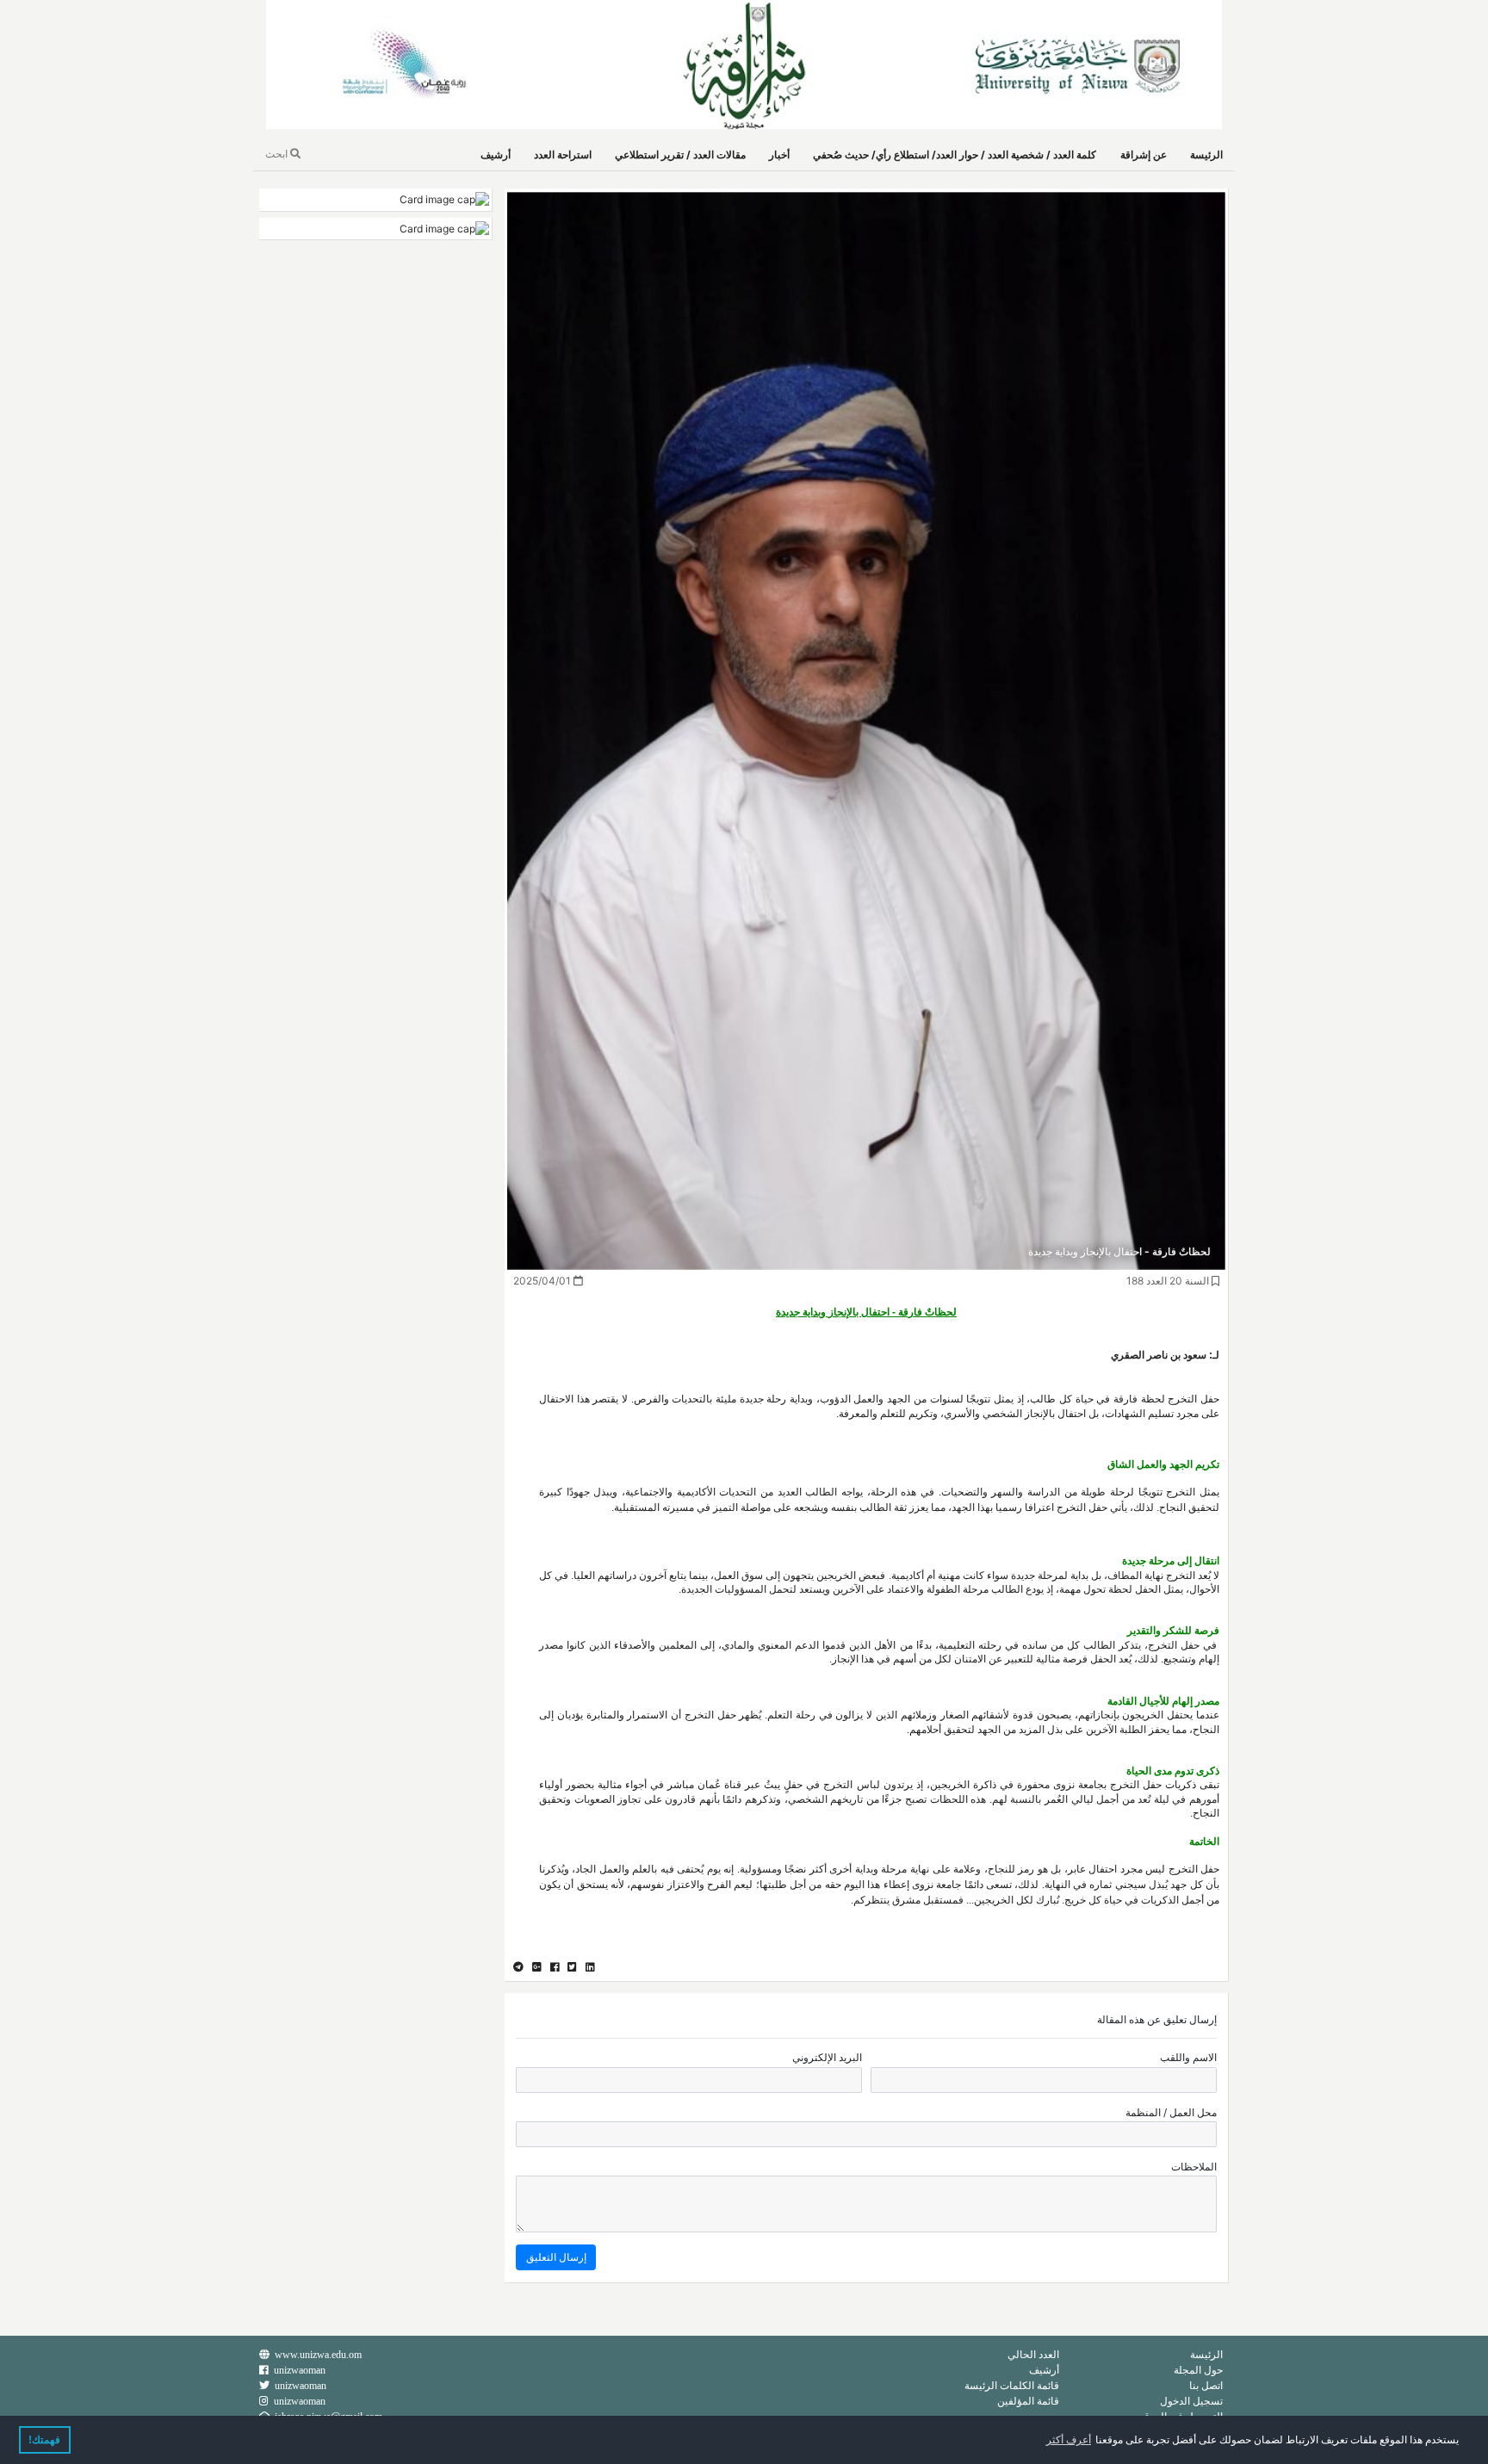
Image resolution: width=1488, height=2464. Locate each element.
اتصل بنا (1206, 2385)
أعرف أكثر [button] (1069, 2440)
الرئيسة (1206, 155)
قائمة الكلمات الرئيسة (1012, 2385)
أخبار (779, 155)
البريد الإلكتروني (827, 2057)
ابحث (278, 154)
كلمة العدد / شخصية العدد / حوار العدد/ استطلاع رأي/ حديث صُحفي (955, 155)
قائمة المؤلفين (1028, 2401)
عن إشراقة (1144, 155)
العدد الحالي (1033, 2354)
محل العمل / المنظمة (1171, 2112)
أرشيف (496, 155)
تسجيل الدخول (1191, 2401)
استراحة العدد (563, 155)
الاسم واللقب (1188, 2057)
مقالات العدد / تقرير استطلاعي (680, 155)
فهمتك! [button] (44, 2440)
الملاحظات (1194, 2167)
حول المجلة (1198, 2370)
